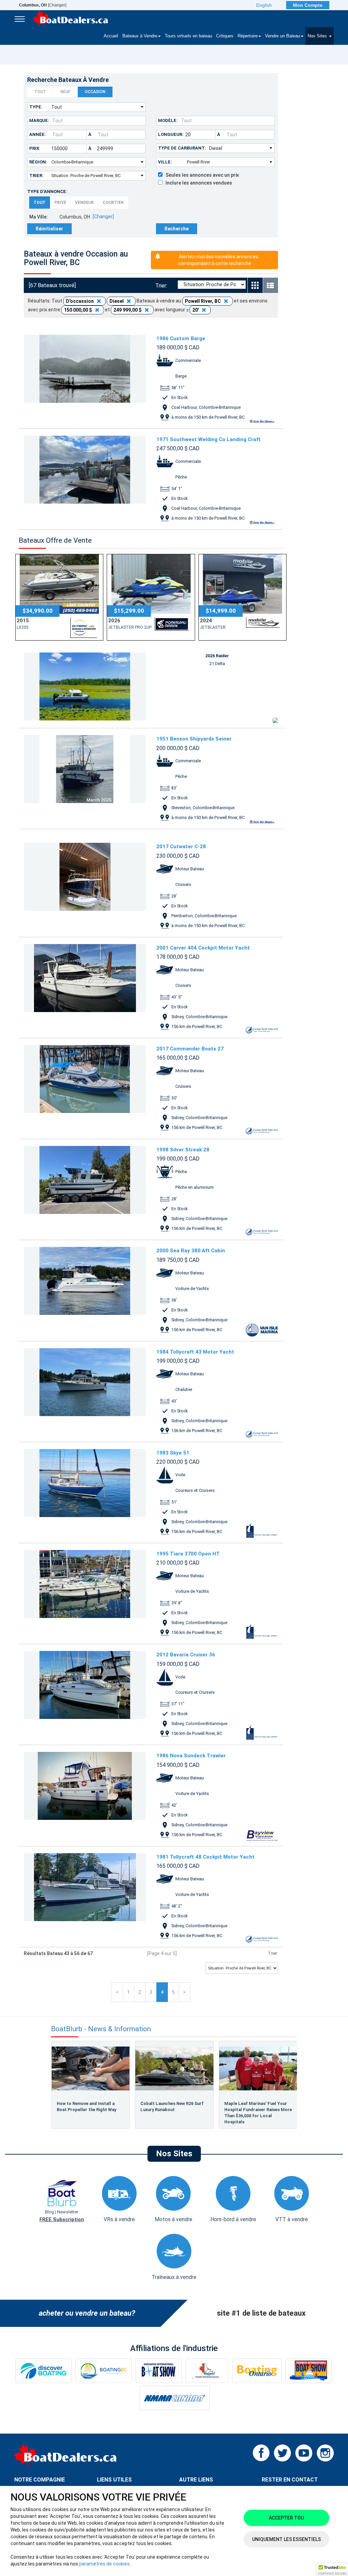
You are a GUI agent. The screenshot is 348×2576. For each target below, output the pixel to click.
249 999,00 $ (128, 310)
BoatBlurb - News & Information (101, 2029)
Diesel (117, 301)
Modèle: (168, 120)
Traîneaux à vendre (174, 2277)
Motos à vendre (173, 2219)
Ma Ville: (39, 217)
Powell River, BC (203, 301)
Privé (60, 203)
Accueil (111, 36)
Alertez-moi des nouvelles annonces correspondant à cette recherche (218, 260)
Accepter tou (286, 2518)
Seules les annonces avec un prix (201, 175)
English (264, 5)
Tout (40, 92)
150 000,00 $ (79, 310)
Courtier (113, 203)
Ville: (165, 162)
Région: (38, 162)
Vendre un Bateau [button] (283, 36)
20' (196, 310)
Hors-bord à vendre (233, 2219)
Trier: (36, 176)
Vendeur (84, 203)
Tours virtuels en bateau (188, 36)
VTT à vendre (292, 2219)
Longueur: (171, 134)
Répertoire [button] (248, 36)
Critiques (225, 36)
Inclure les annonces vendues (197, 183)
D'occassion (80, 301)
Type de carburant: (182, 148)
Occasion (95, 92)
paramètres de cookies (105, 2564)
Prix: (35, 148)
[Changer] (43, 5)
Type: (36, 107)
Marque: (39, 120)
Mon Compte (308, 5)
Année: (38, 134)
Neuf (65, 92)
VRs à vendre (119, 2219)
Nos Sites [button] (318, 36)
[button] (332, 2570)
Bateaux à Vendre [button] (140, 36)
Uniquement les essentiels (286, 2539)
